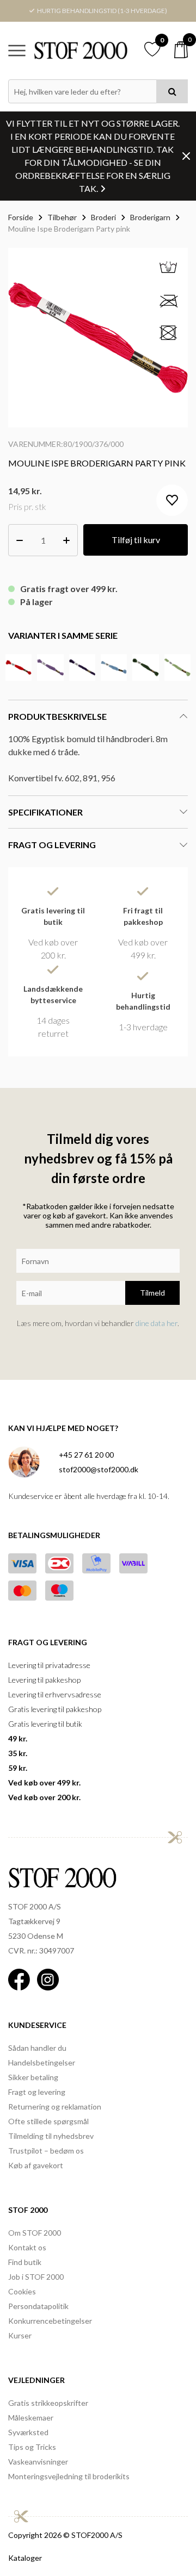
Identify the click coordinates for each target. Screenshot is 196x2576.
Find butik (25, 2262)
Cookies (22, 2291)
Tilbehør (62, 217)
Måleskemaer (31, 2418)
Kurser (20, 2335)
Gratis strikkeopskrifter (48, 2403)
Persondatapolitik (38, 2306)
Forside (21, 217)
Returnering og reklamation (55, 2107)
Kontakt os (27, 2247)
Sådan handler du (37, 2048)
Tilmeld (152, 1293)
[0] (181, 50)
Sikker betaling (33, 2077)
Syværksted (28, 2432)
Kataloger (25, 2558)
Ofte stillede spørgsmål (48, 2121)
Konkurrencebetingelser (50, 2321)
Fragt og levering (37, 2092)
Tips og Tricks (32, 2447)
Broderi (103, 217)
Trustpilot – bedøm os (46, 2151)
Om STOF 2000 (35, 2233)
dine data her (157, 1323)
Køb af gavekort (36, 2165)
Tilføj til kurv (136, 540)
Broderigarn (150, 217)
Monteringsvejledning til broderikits (69, 2476)
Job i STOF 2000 (36, 2277)
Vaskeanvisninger (38, 2462)
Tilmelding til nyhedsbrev (51, 2136)
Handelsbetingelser (42, 2062)
